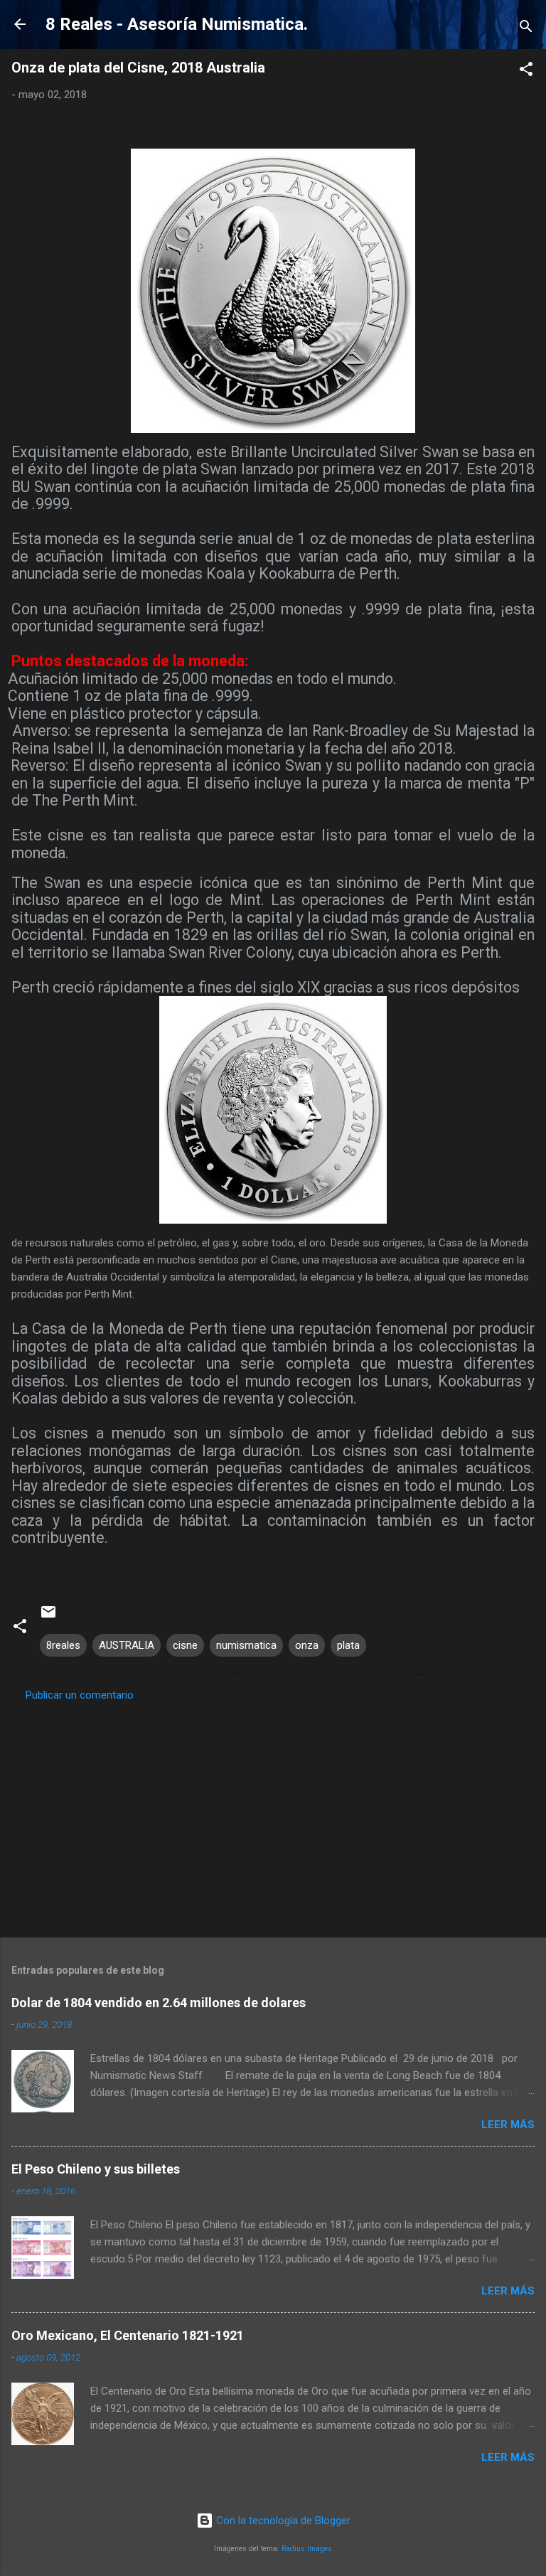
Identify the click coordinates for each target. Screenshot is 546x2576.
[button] (526, 71)
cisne (185, 1645)
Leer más (508, 2125)
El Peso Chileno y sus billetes (96, 2169)
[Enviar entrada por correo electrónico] (48, 1617)
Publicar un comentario (80, 1695)
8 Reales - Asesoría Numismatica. (177, 24)
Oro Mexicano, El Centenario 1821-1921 (128, 2335)
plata (348, 1645)
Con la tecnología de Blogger (282, 2521)
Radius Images (307, 2549)
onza (307, 1645)
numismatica (246, 1645)
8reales (63, 1645)
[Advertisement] (273, 1815)
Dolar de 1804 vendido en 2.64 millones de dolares (159, 2003)
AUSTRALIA (127, 1645)
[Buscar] (526, 29)
